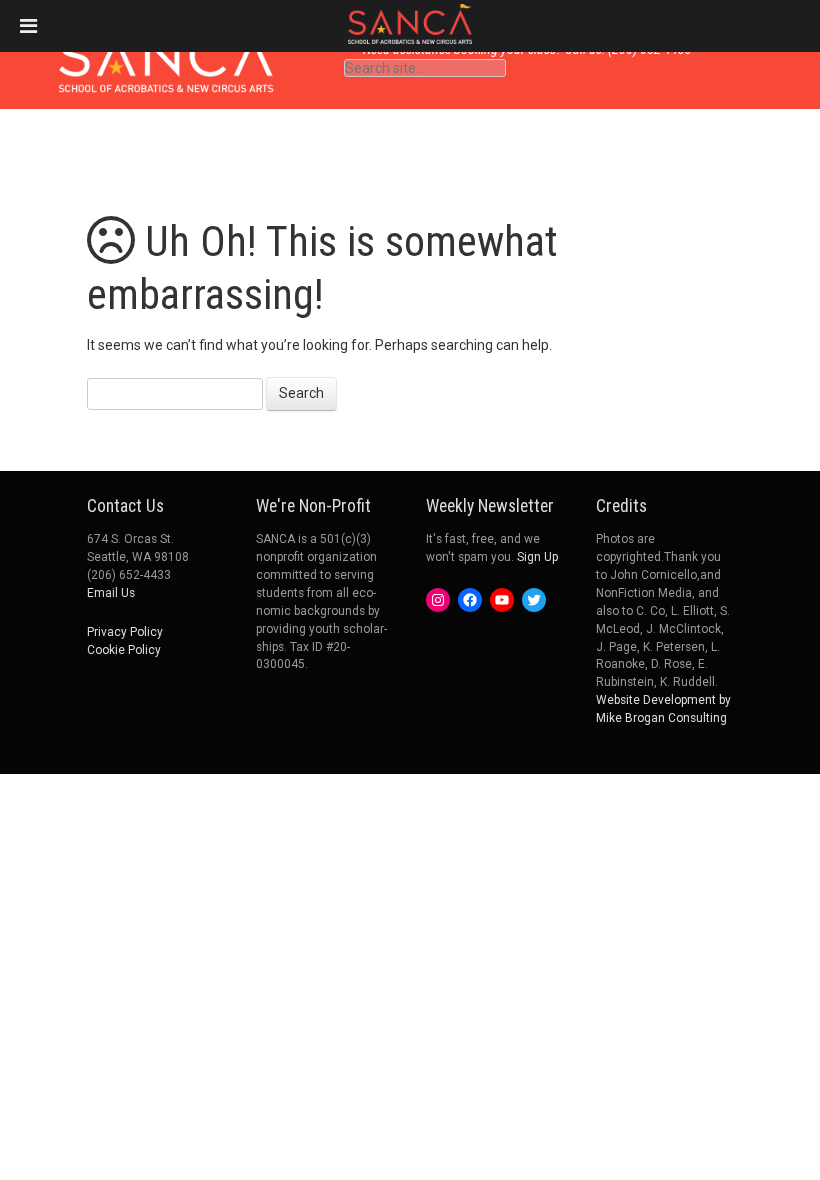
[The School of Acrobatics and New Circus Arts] (166, 73)
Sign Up (537, 557)
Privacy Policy (125, 632)
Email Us (111, 593)
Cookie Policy (124, 650)
